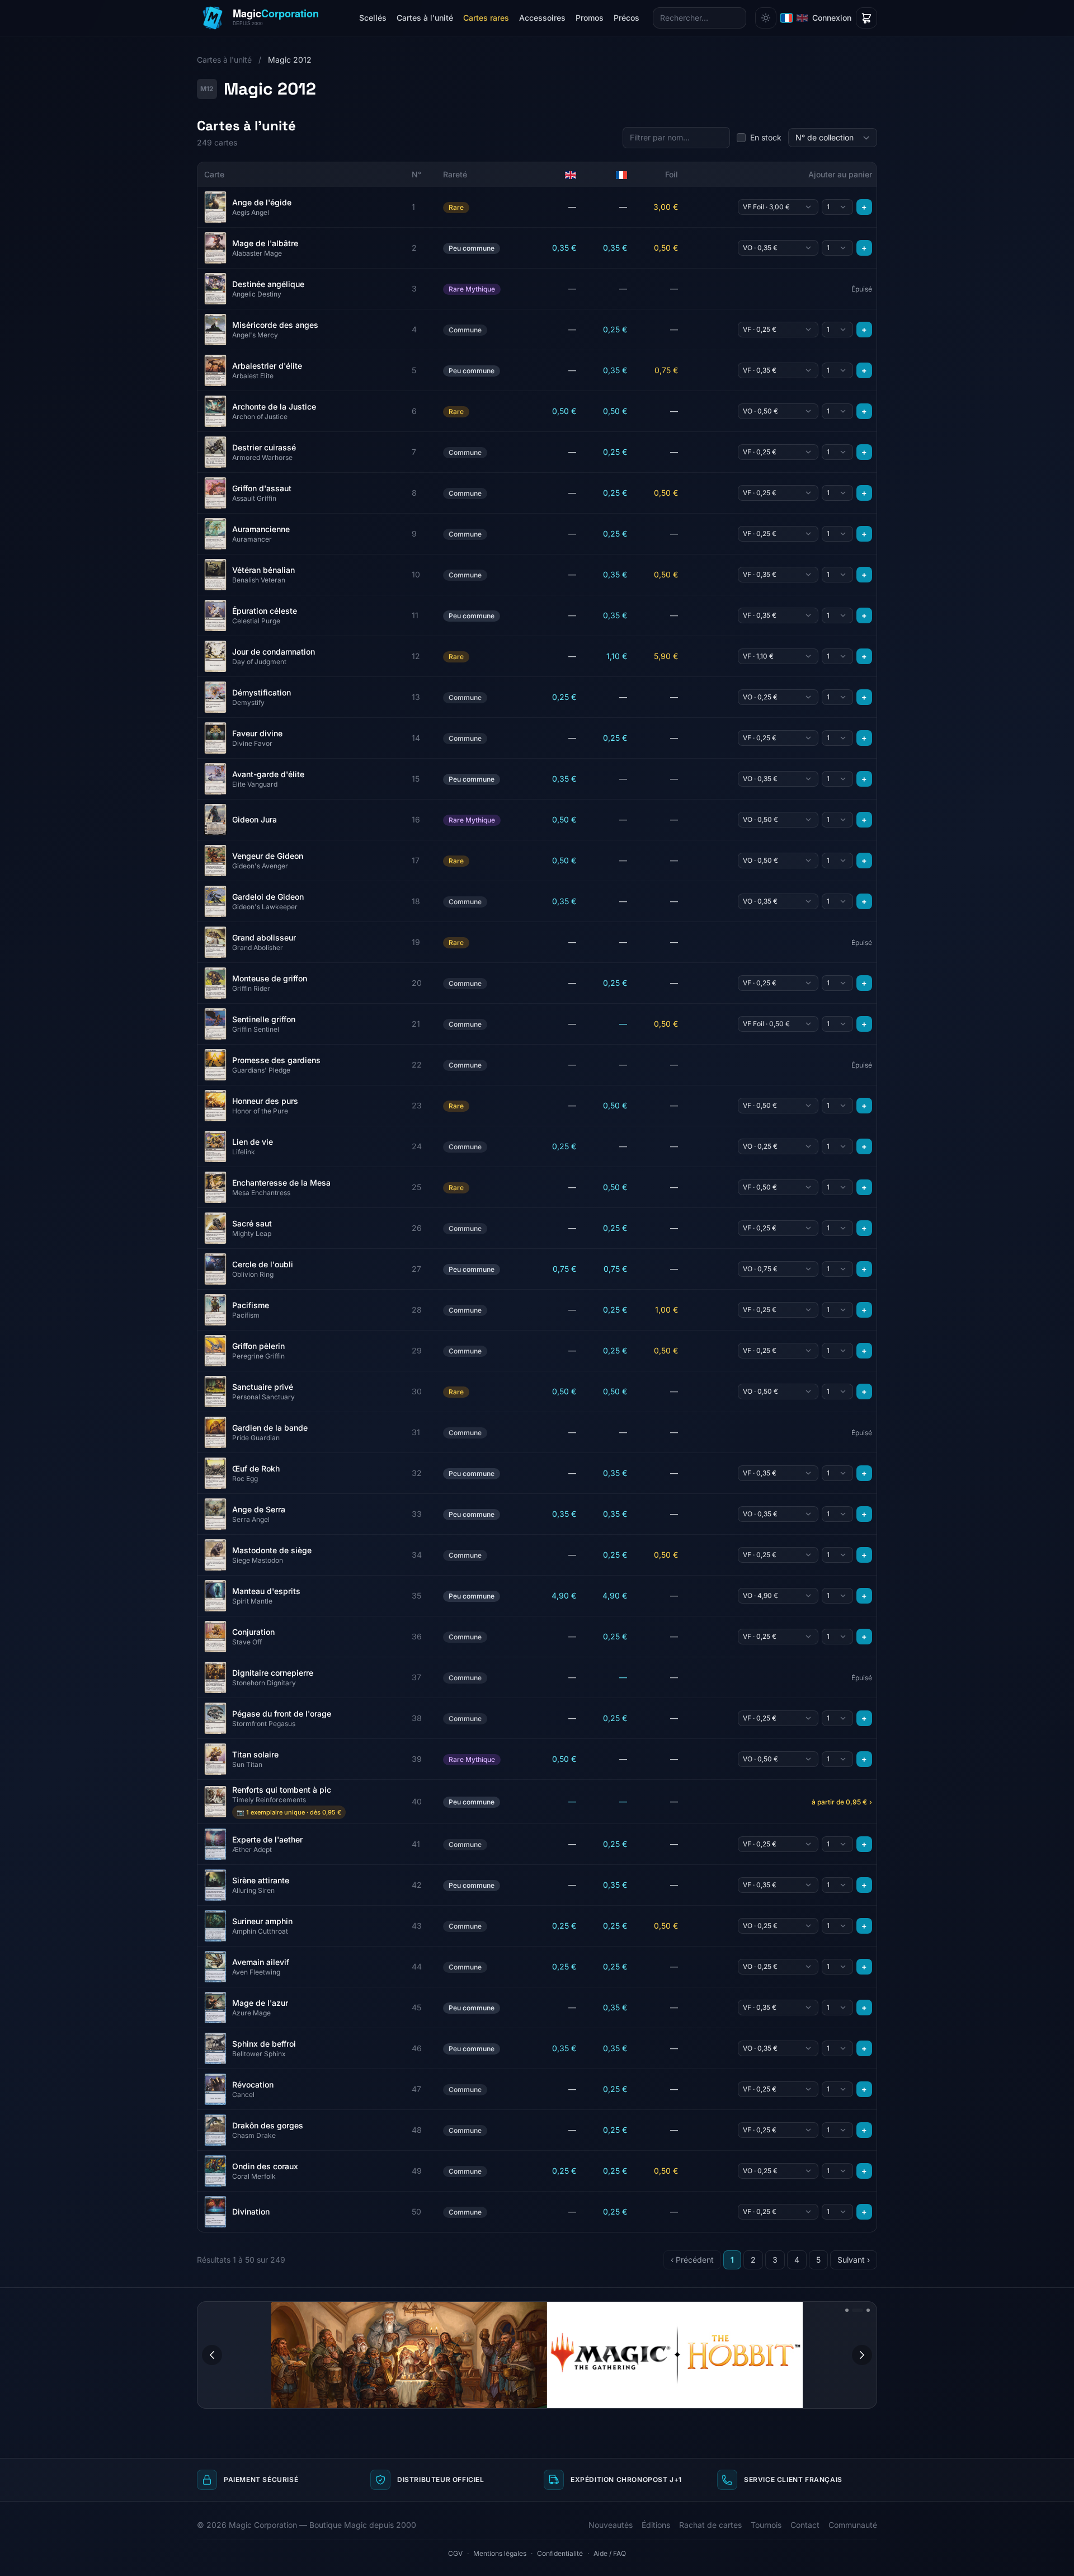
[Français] (786, 18)
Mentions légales (500, 2553)
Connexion (832, 18)
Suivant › (854, 2260)
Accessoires (542, 18)
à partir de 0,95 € (842, 1802)
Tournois (766, 2525)
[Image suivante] (862, 2355)
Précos (626, 18)
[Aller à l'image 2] (854, 2310)
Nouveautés (611, 2525)
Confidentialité (560, 2553)
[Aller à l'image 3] (864, 2310)
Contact (805, 2525)
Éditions (656, 2525)
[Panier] (866, 18)
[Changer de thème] (766, 18)
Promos (590, 18)
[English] (802, 18)
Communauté (853, 2525)
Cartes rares (486, 18)
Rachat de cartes (710, 2525)
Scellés (373, 18)
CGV (455, 2553)
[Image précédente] (212, 2355)
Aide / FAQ (610, 2553)
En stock (766, 137)
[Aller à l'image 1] (847, 2310)
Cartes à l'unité (425, 18)
